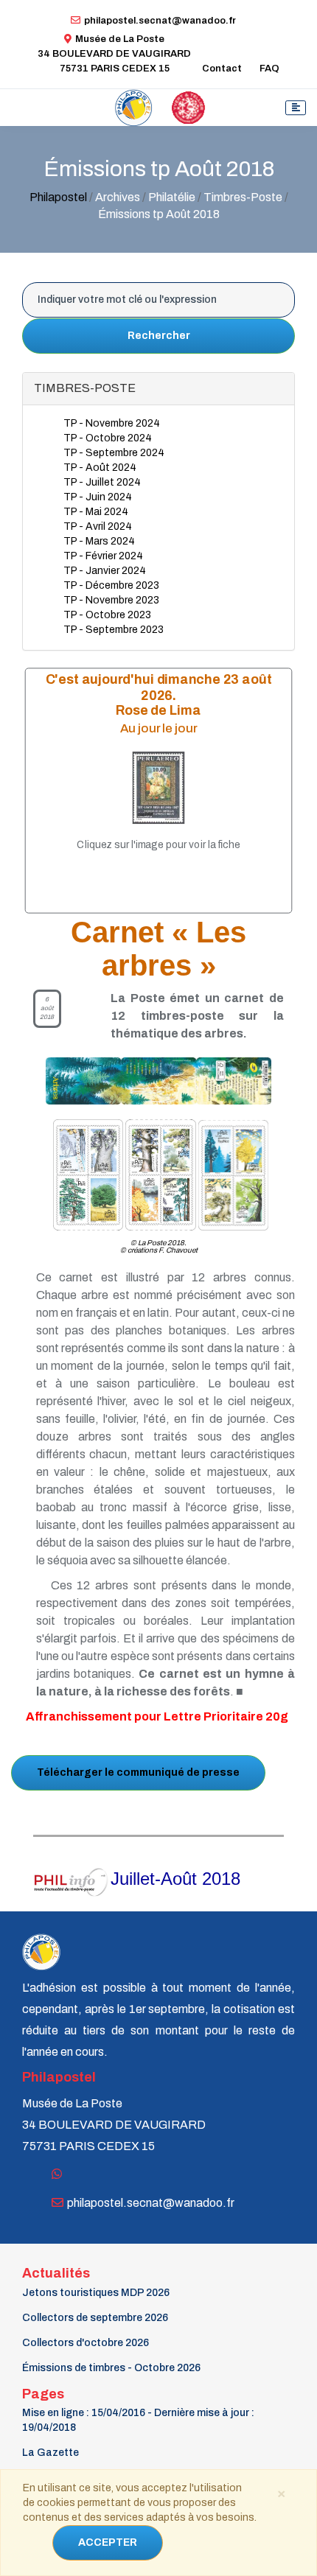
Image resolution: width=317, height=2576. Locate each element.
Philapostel (58, 197)
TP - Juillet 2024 (102, 482)
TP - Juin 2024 (98, 497)
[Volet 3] (233, 1174)
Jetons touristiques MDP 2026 (96, 2293)
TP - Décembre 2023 (111, 585)
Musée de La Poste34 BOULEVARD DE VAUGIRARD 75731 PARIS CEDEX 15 (114, 54)
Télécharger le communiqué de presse (138, 1772)
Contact (222, 69)
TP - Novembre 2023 (111, 600)
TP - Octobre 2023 (107, 615)
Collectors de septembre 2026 (95, 2318)
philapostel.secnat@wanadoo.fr (160, 21)
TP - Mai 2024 (96, 512)
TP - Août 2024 (100, 468)
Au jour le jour (159, 728)
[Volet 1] (79, 1174)
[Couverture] (152, 1081)
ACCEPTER (108, 2542)
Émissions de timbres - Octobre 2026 (111, 2368)
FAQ (269, 69)
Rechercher (159, 336)
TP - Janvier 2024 (105, 571)
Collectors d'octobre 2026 (86, 2343)
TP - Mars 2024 (99, 541)
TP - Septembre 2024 (114, 453)
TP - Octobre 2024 (108, 438)
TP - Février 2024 (103, 556)
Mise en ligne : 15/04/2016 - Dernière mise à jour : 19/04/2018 (138, 2420)
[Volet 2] (161, 1174)
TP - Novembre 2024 (112, 423)
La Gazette (50, 2453)
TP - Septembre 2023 (114, 630)
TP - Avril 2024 (98, 526)
